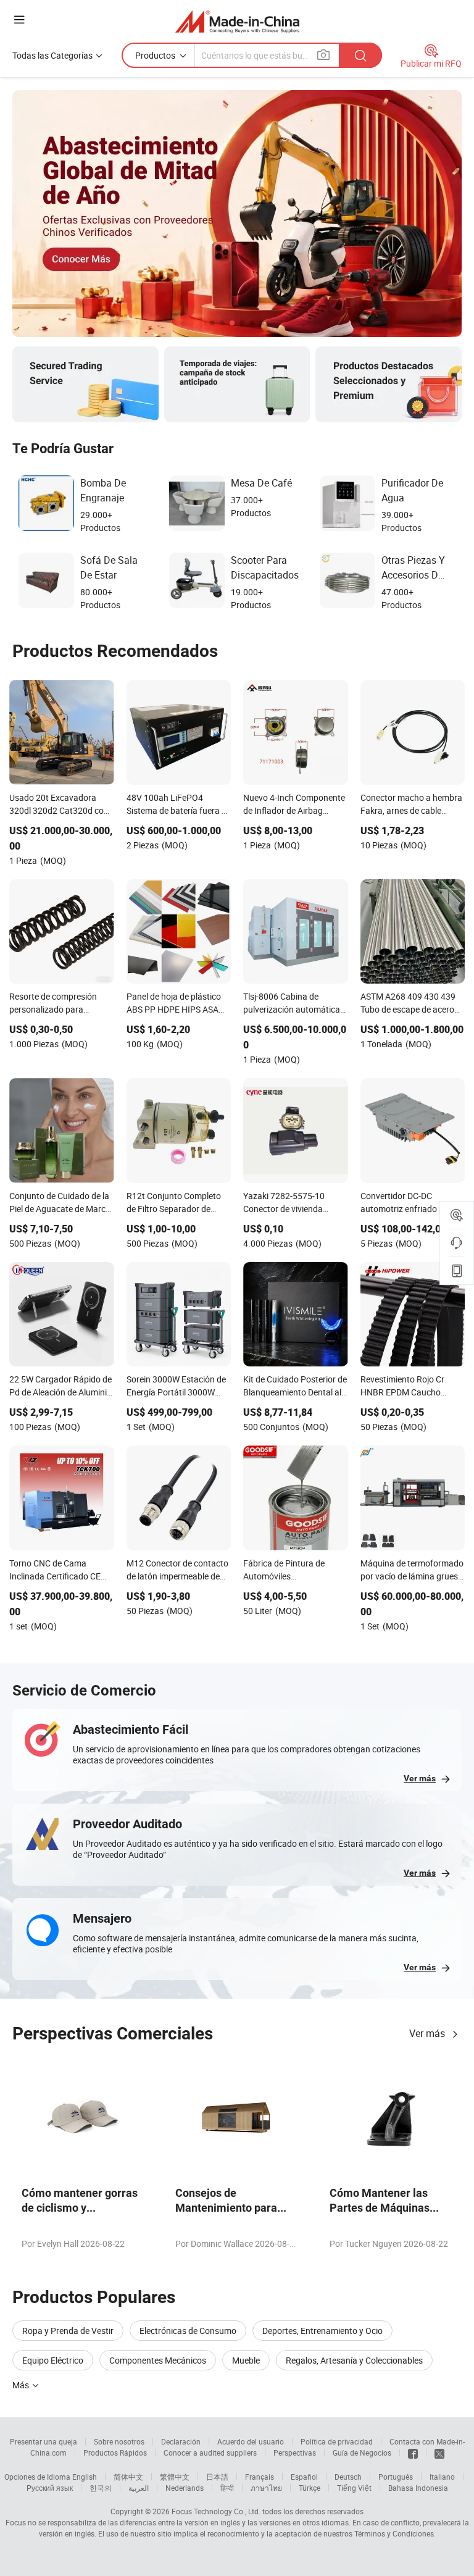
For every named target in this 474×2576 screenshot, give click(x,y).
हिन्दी (227, 2488)
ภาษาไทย (266, 2488)
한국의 (101, 2488)
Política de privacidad (337, 2441)
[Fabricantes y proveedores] (237, 21)
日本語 (217, 2477)
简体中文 (128, 2477)
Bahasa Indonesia (418, 2488)
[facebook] (413, 2453)
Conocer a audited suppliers (210, 2453)
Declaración (181, 2441)
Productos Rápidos (115, 2453)
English (85, 2477)
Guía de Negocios (362, 2453)
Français (260, 2477)
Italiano (442, 2477)
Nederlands (185, 2488)
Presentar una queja (44, 2441)
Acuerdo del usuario (251, 2441)
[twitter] (439, 2453)
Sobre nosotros (119, 2441)
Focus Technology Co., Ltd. (216, 2511)
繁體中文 (175, 2477)
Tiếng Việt (354, 2488)
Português (396, 2477)
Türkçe (310, 2488)
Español (304, 2477)
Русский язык (50, 2488)
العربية (139, 2488)
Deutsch (348, 2477)
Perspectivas (295, 2453)
